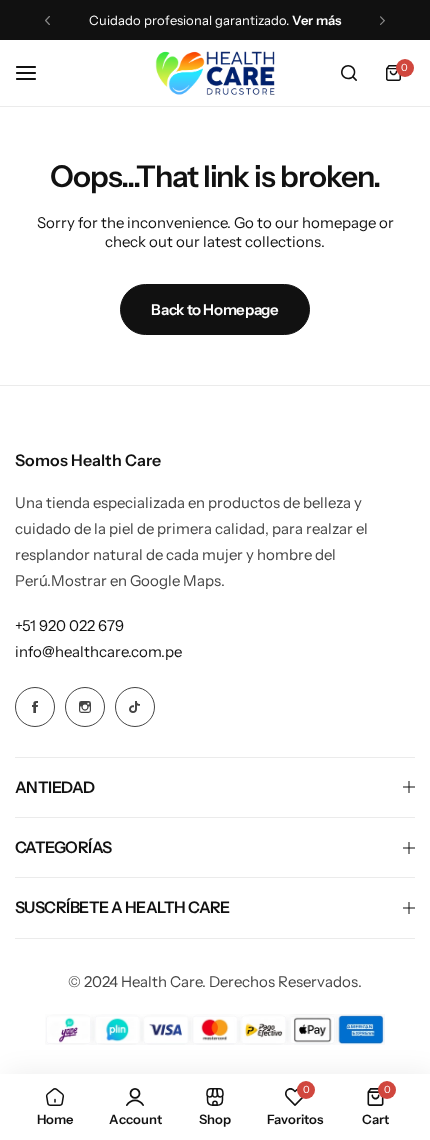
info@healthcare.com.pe (98, 651)
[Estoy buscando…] (349, 73)
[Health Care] (215, 73)
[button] (47, 20)
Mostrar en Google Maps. (138, 580)
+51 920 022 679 (69, 625)
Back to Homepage (214, 309)
